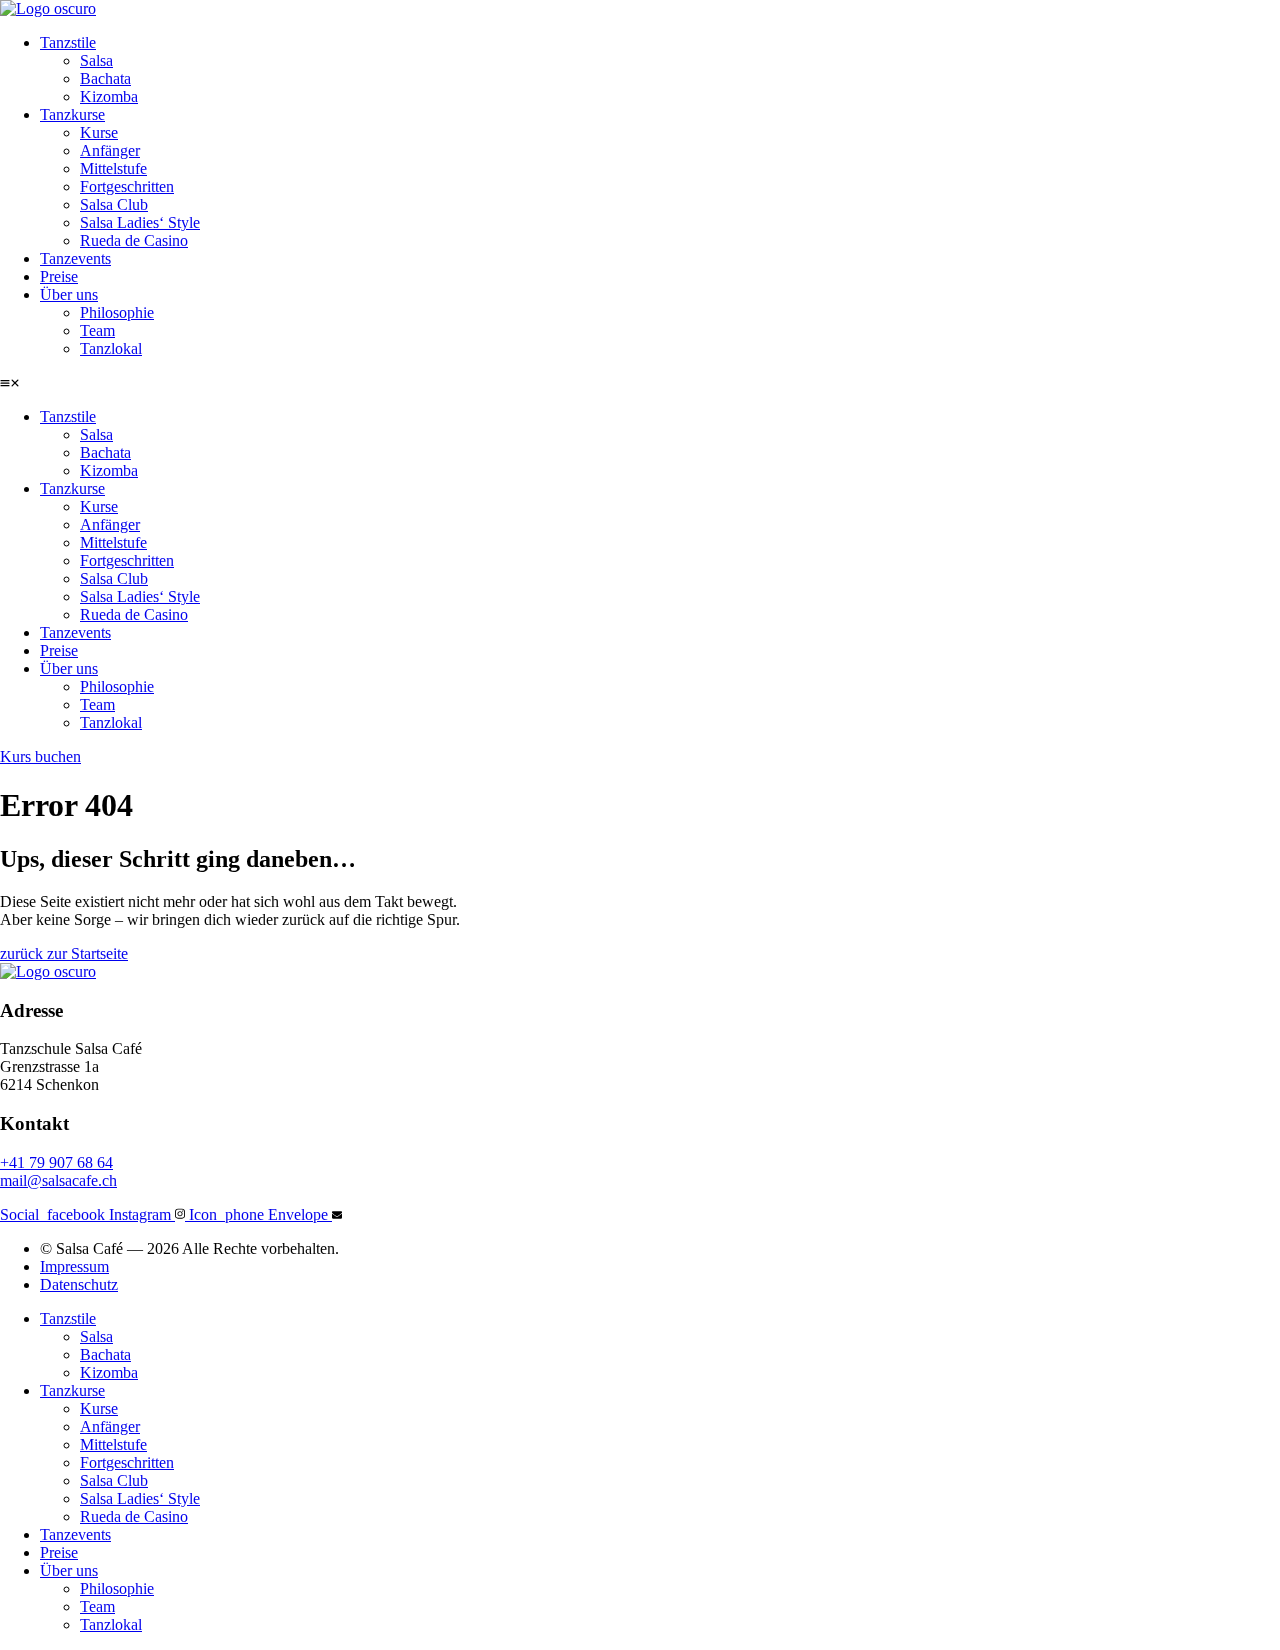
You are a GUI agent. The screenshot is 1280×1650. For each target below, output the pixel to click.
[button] (640, 383)
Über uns (69, 294)
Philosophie (117, 312)
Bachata (105, 78)
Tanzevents (75, 258)
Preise (59, 276)
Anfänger (110, 150)
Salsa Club (114, 204)
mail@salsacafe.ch (58, 1180)
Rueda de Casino (134, 240)
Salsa (96, 60)
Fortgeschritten (127, 186)
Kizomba (109, 96)
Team (97, 330)
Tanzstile (68, 42)
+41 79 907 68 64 (56, 1162)
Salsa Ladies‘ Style (140, 222)
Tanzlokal (111, 348)
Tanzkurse (72, 114)
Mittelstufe (113, 168)
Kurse (99, 132)
